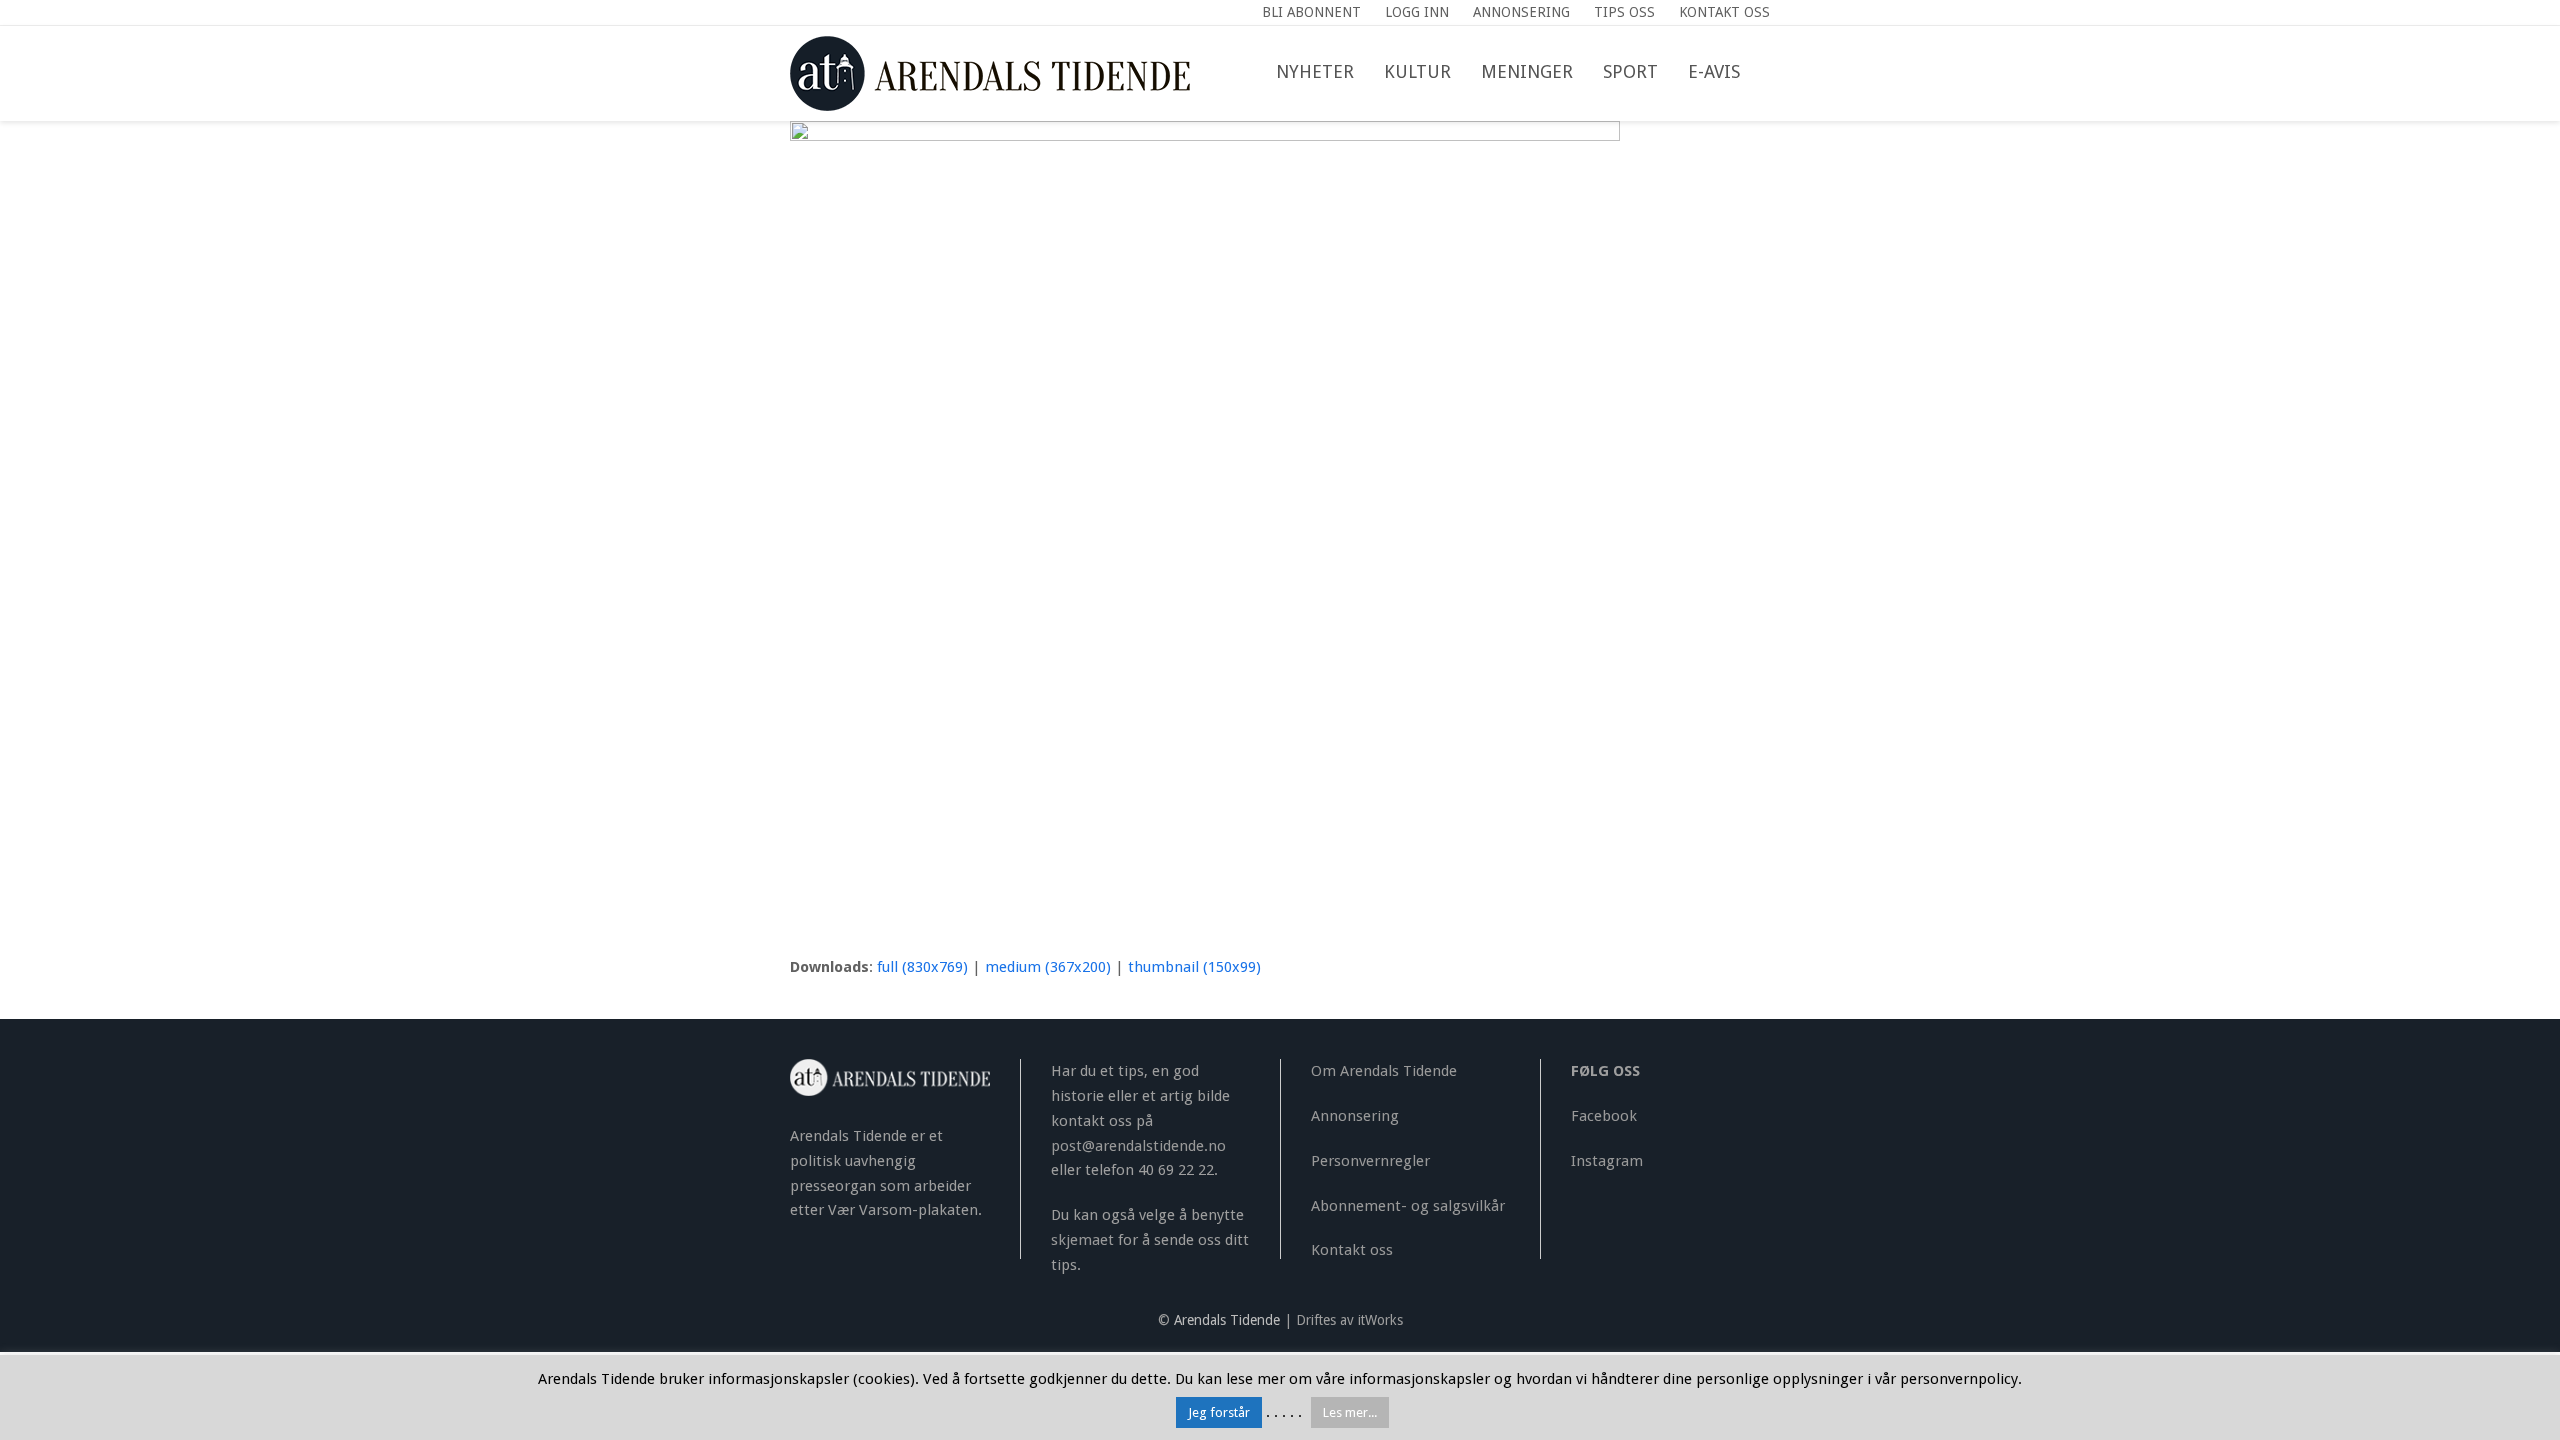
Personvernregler (1370, 1161)
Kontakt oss (1352, 1250)
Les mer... (1350, 1412)
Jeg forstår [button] (1219, 1412)
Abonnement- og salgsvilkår (1408, 1206)
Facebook (1604, 1116)
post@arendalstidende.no (1138, 1146)
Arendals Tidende (1227, 1320)
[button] (1770, 73)
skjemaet (1082, 1240)
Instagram (1607, 1161)
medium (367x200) (1048, 967)
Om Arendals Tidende (1384, 1071)
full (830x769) (922, 967)
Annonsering (1355, 1116)
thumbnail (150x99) (1194, 967)
